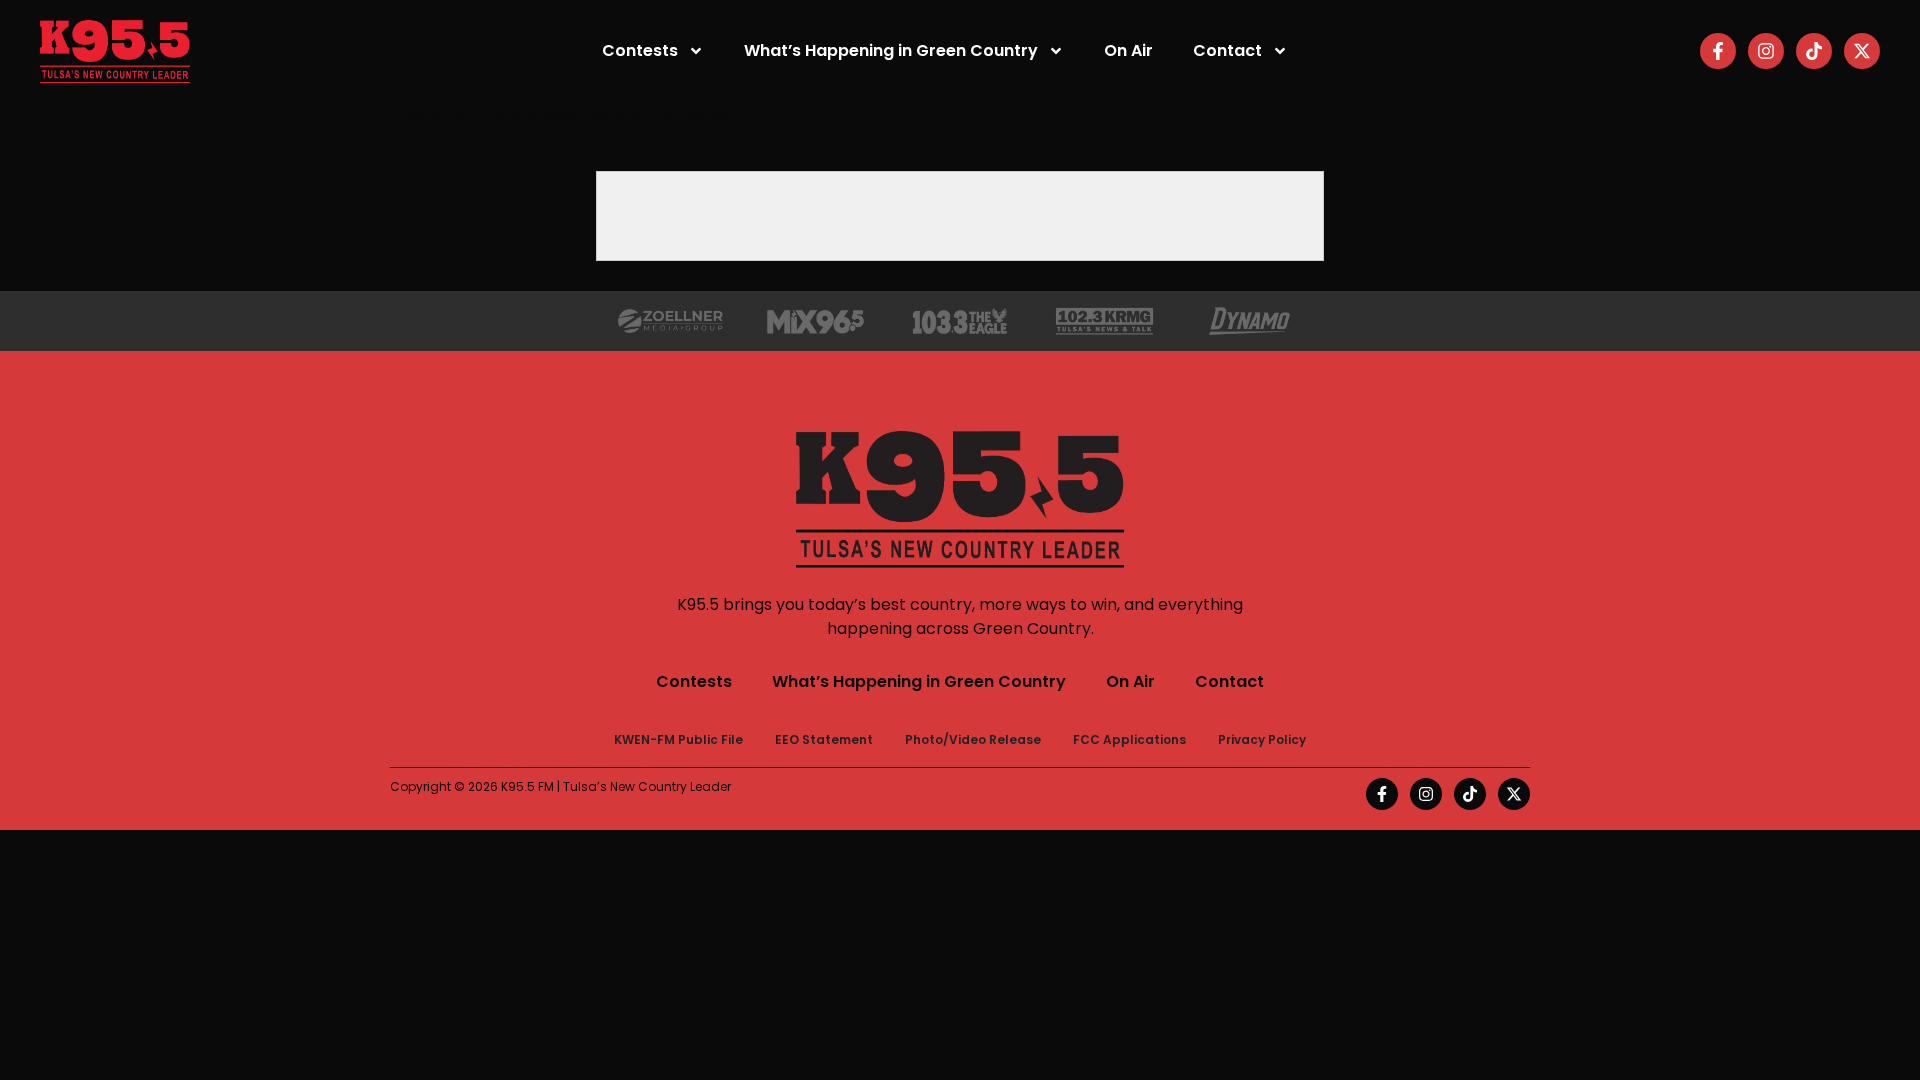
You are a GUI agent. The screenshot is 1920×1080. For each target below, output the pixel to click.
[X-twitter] (1862, 51)
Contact (1227, 50)
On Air (1128, 50)
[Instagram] (1766, 51)
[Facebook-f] (1718, 51)
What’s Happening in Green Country (891, 50)
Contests (640, 50)
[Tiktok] (1814, 51)
